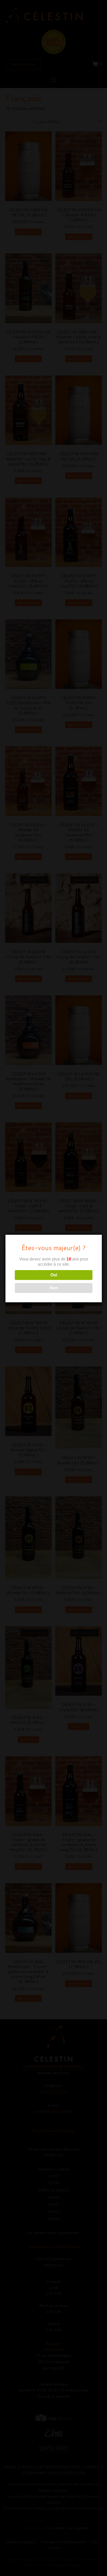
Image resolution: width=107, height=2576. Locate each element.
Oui (54, 1275)
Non (54, 1288)
